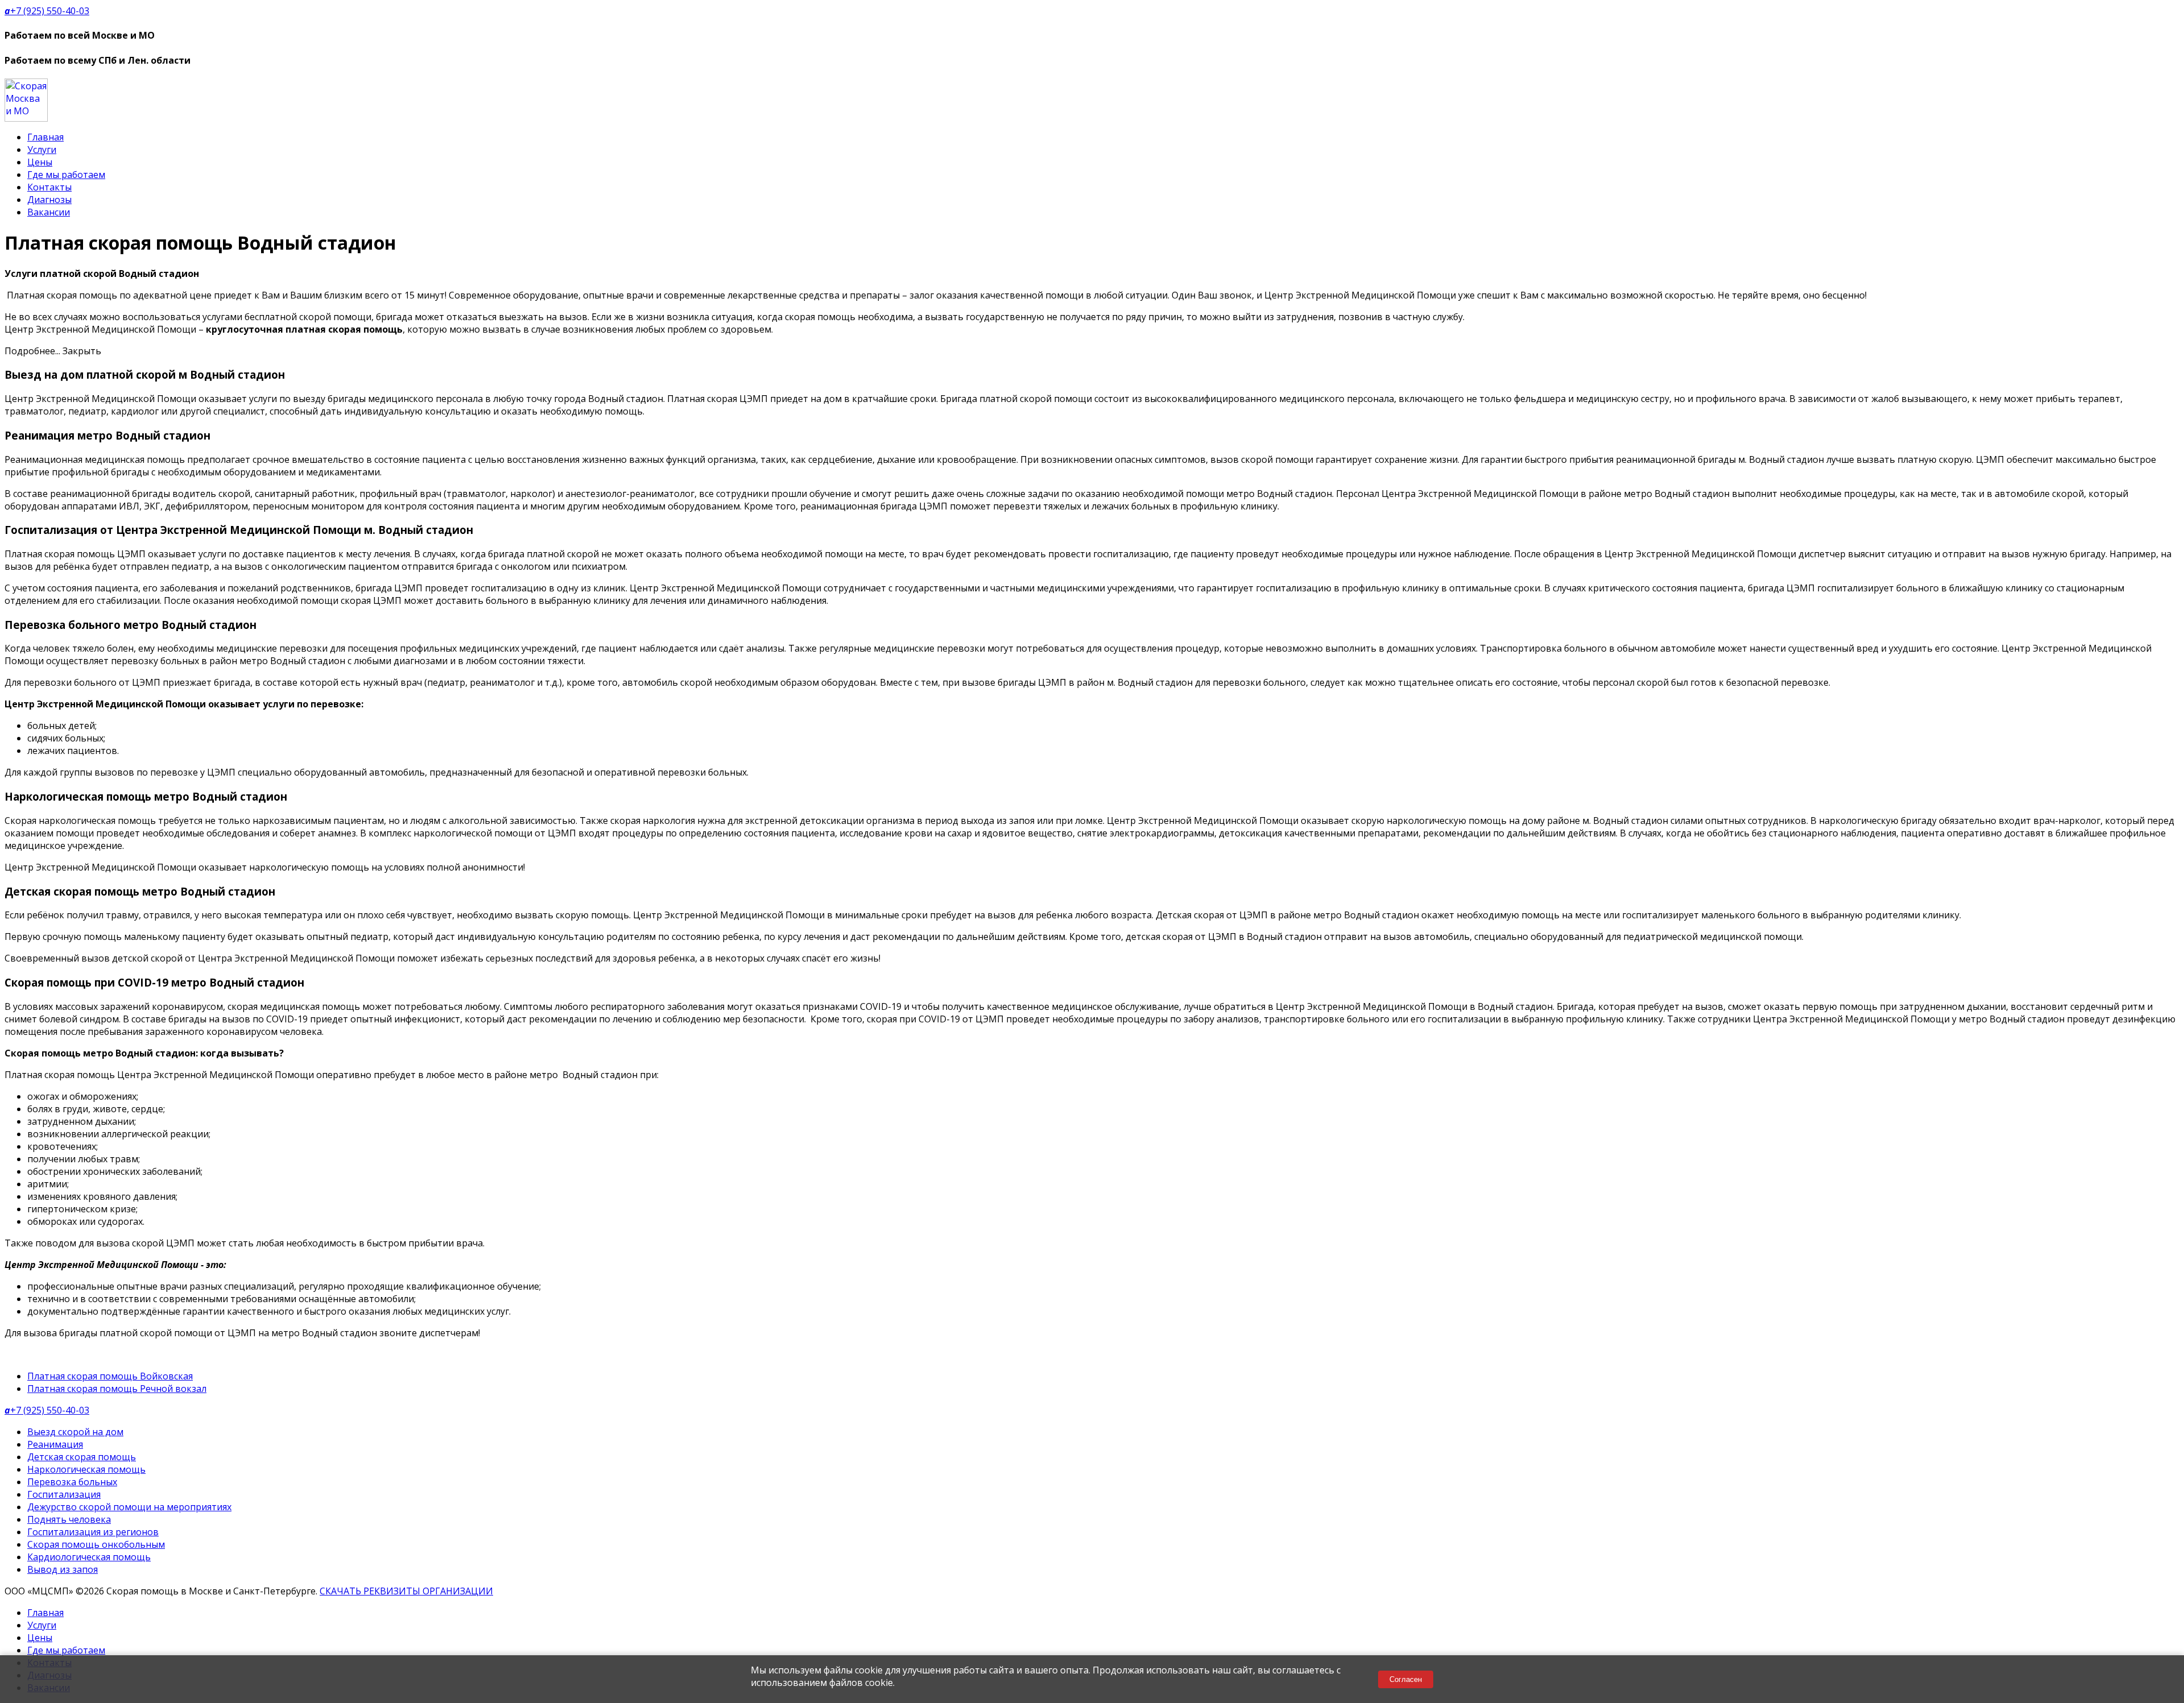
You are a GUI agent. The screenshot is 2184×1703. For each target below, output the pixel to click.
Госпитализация (64, 1494)
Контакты (49, 187)
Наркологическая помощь (86, 1469)
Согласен (1406, 1679)
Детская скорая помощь (82, 1457)
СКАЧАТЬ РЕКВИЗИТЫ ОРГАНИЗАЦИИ (406, 1591)
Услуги (42, 150)
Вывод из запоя (63, 1569)
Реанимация (55, 1444)
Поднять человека (69, 1519)
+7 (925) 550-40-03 (47, 11)
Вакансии (49, 212)
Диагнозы (49, 200)
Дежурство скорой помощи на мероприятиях (129, 1507)
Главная (45, 137)
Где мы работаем (66, 175)
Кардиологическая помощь (89, 1557)
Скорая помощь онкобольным (96, 1544)
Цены (40, 162)
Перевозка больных (72, 1482)
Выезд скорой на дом (75, 1432)
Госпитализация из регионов (93, 1532)
